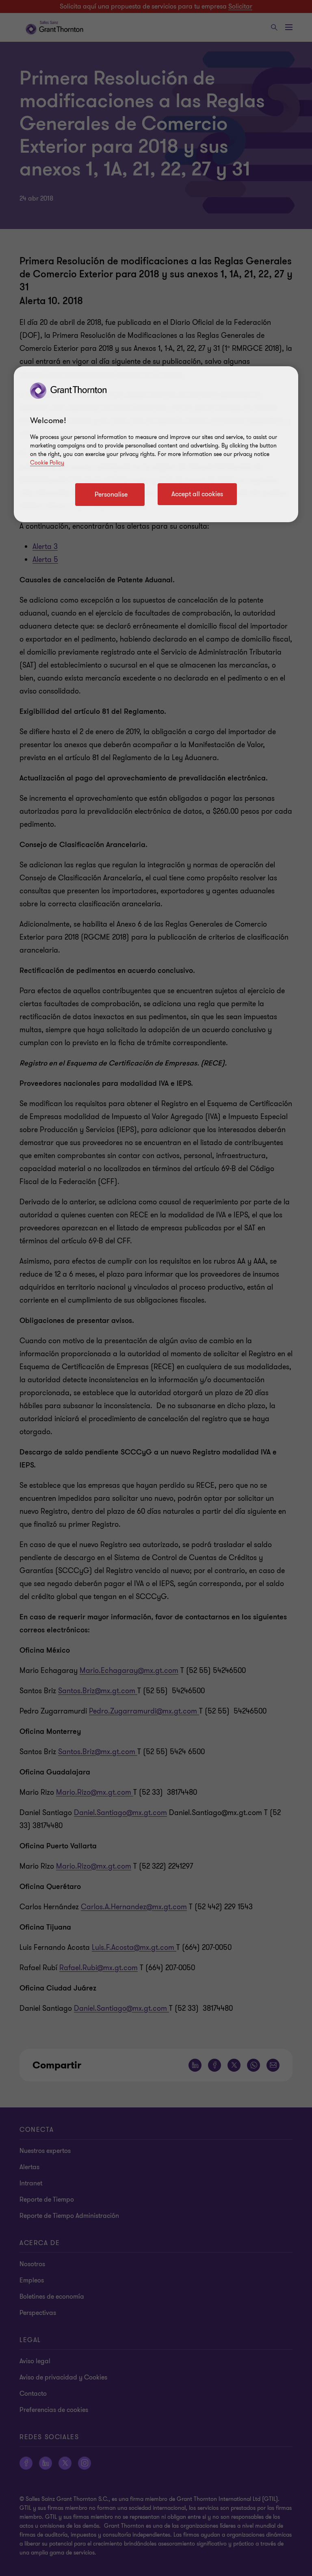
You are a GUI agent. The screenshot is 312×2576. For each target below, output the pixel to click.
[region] (156, 444)
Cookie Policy (47, 463)
